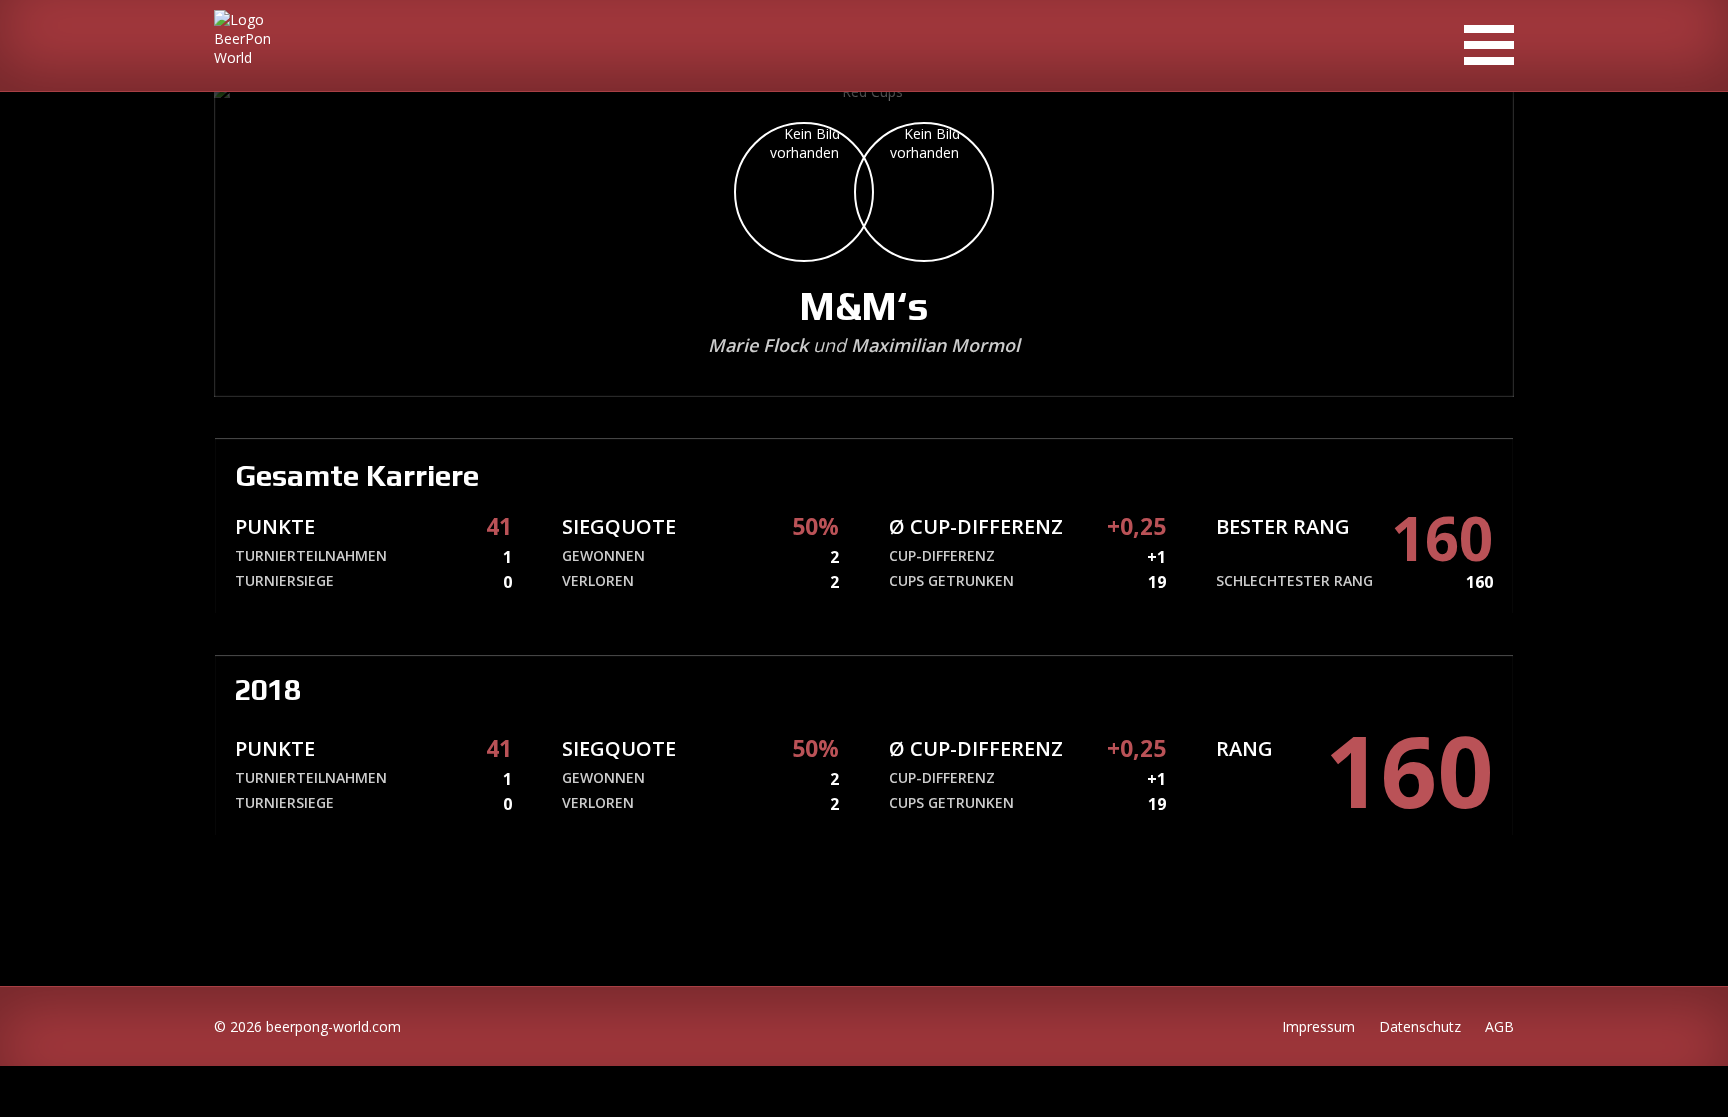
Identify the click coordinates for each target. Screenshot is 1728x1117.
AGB (1499, 1026)
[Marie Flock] (804, 192)
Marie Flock (758, 345)
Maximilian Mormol (935, 345)
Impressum (1318, 1026)
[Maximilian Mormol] (924, 192)
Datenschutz (1420, 1026)
